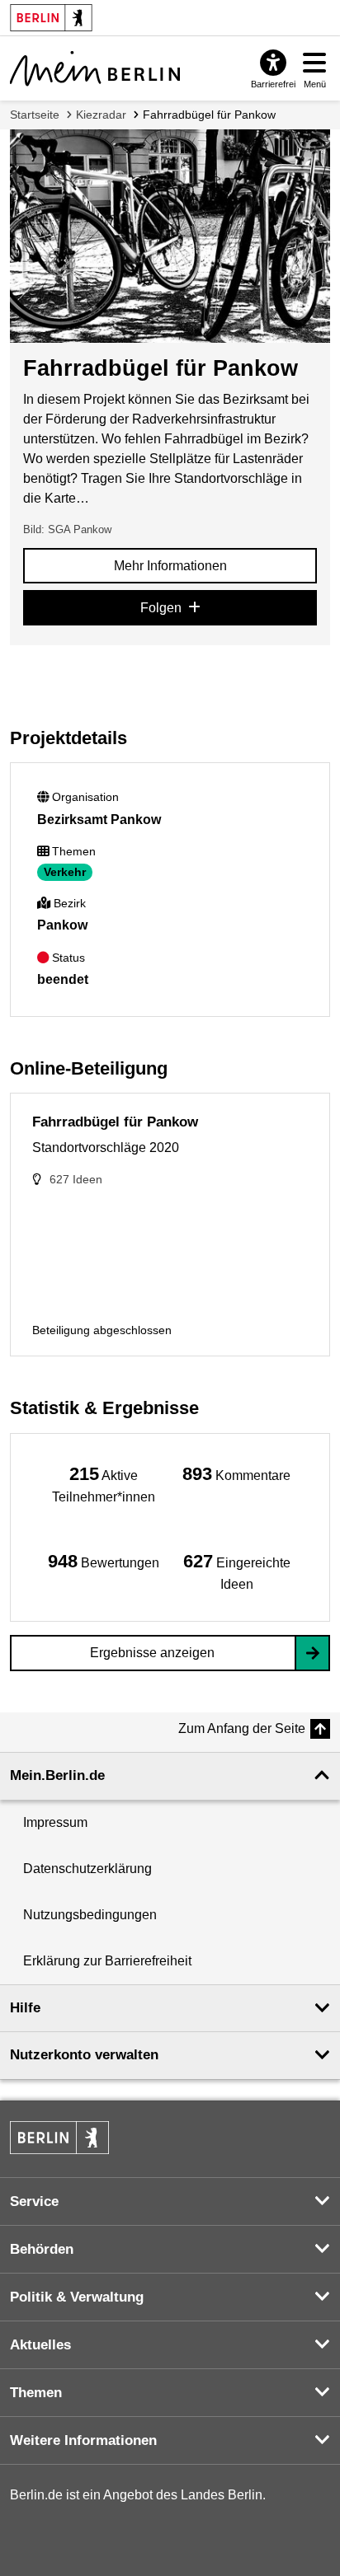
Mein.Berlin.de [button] (57, 1775)
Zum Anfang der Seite (242, 1728)
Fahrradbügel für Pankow (209, 115)
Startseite (35, 115)
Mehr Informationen (170, 566)
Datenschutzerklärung (87, 1869)
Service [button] (34, 2201)
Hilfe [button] (25, 2008)
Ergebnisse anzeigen (152, 1653)
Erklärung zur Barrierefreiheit (107, 1961)
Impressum (55, 1822)
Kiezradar (101, 115)
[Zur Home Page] (95, 68)
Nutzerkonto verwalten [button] (84, 2055)
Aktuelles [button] (40, 2345)
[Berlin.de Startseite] (59, 2138)
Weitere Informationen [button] (83, 2440)
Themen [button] (36, 2393)
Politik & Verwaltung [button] (77, 2297)
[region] (104, 1484)
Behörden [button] (42, 2249)
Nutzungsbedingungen (90, 1915)
